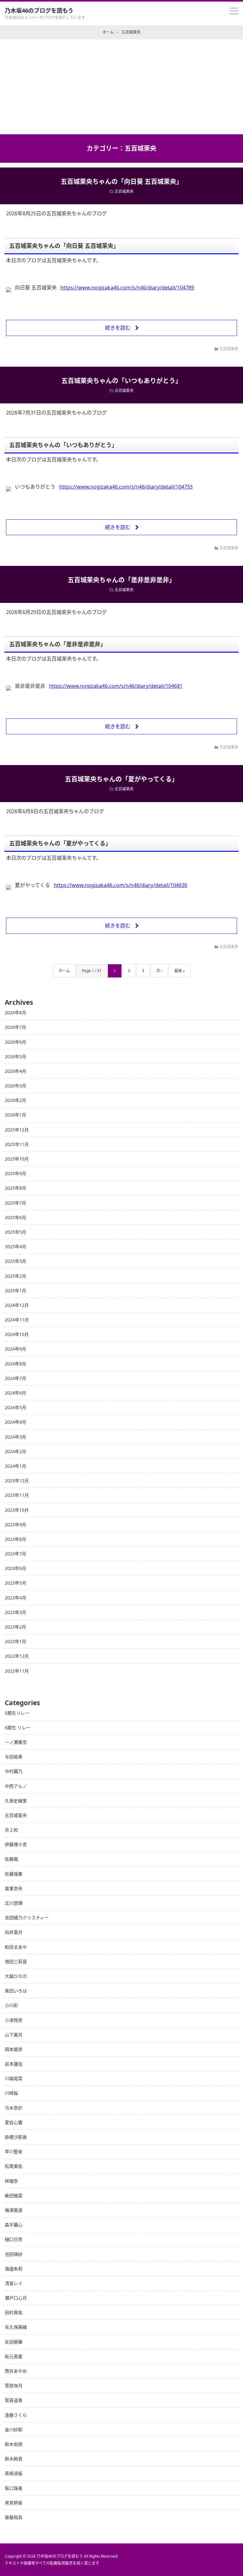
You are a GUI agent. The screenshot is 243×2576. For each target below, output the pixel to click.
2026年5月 (16, 1057)
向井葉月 (14, 1932)
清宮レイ (14, 2283)
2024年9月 (16, 1349)
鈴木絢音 (14, 2459)
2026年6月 (16, 1042)
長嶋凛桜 (14, 2473)
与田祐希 (14, 1757)
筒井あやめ (16, 2371)
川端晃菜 (14, 2078)
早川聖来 (14, 2152)
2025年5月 (16, 1232)
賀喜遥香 (14, 2400)
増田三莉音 (16, 1962)
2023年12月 (17, 1481)
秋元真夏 (14, 2356)
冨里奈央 (14, 1888)
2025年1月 (16, 1291)
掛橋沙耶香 (16, 2137)
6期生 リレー (18, 1728)
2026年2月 (16, 1100)
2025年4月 (16, 1247)
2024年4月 (16, 1422)
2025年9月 (16, 1173)
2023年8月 (16, 1539)
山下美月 (14, 2035)
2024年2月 (16, 1451)
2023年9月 (16, 1525)
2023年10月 (17, 1510)
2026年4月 (16, 1071)
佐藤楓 (11, 1859)
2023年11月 (17, 1495)
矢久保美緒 (16, 2327)
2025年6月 (16, 1217)
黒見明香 (14, 2503)
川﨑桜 (11, 2093)
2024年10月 (17, 1334)
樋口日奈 (14, 2239)
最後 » (180, 971)
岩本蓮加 (14, 2064)
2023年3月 (16, 1612)
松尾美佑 (14, 2166)
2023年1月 (16, 1641)
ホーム (64, 971)
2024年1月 (16, 1466)
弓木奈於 (14, 2108)
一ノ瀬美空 (16, 1742)
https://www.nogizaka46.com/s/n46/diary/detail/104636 (121, 885)
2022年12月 (17, 1656)
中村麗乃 (14, 1771)
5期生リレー (17, 1713)
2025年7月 (16, 1203)
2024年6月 (16, 1393)
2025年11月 (17, 1144)
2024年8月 (16, 1364)
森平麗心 (14, 2225)
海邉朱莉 (14, 2269)
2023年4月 (16, 1598)
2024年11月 (17, 1320)
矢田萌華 (14, 2342)
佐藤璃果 (14, 1874)
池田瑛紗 (14, 2254)
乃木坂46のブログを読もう (39, 10)
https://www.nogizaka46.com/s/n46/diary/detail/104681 (116, 686)
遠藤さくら (16, 2415)
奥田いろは (16, 1991)
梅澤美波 (14, 2210)
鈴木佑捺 (14, 2444)
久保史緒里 (16, 1801)
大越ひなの (16, 1976)
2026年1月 (16, 1115)
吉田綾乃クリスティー (27, 1918)
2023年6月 (16, 1568)
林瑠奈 (11, 2181)
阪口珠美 (14, 2488)
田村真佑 (14, 2312)
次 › (159, 971)
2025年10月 (17, 1159)
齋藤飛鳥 (14, 2517)
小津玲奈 (14, 2020)
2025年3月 (16, 1261)
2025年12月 (17, 1130)
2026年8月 (16, 1013)
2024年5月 (16, 1407)
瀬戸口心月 (16, 2298)
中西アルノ (16, 1786)
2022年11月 (17, 1671)
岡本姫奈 (14, 2049)
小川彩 (11, 2005)
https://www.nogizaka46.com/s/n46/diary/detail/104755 (126, 487)
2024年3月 (16, 1437)
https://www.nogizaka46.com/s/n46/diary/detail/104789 (127, 288)
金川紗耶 (14, 2430)
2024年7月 (16, 1378)
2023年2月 (16, 1627)
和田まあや (16, 1947)
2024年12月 (17, 1305)
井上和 (11, 1830)
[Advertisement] (121, 87)
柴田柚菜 (14, 2196)
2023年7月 (16, 1554)
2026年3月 (16, 1086)
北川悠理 (14, 1903)
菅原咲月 (14, 2386)
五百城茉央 (124, 191)
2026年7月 (16, 1027)
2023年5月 (16, 1583)
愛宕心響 (14, 2122)
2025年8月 (16, 1188)
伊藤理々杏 (16, 1844)
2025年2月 (16, 1276)
